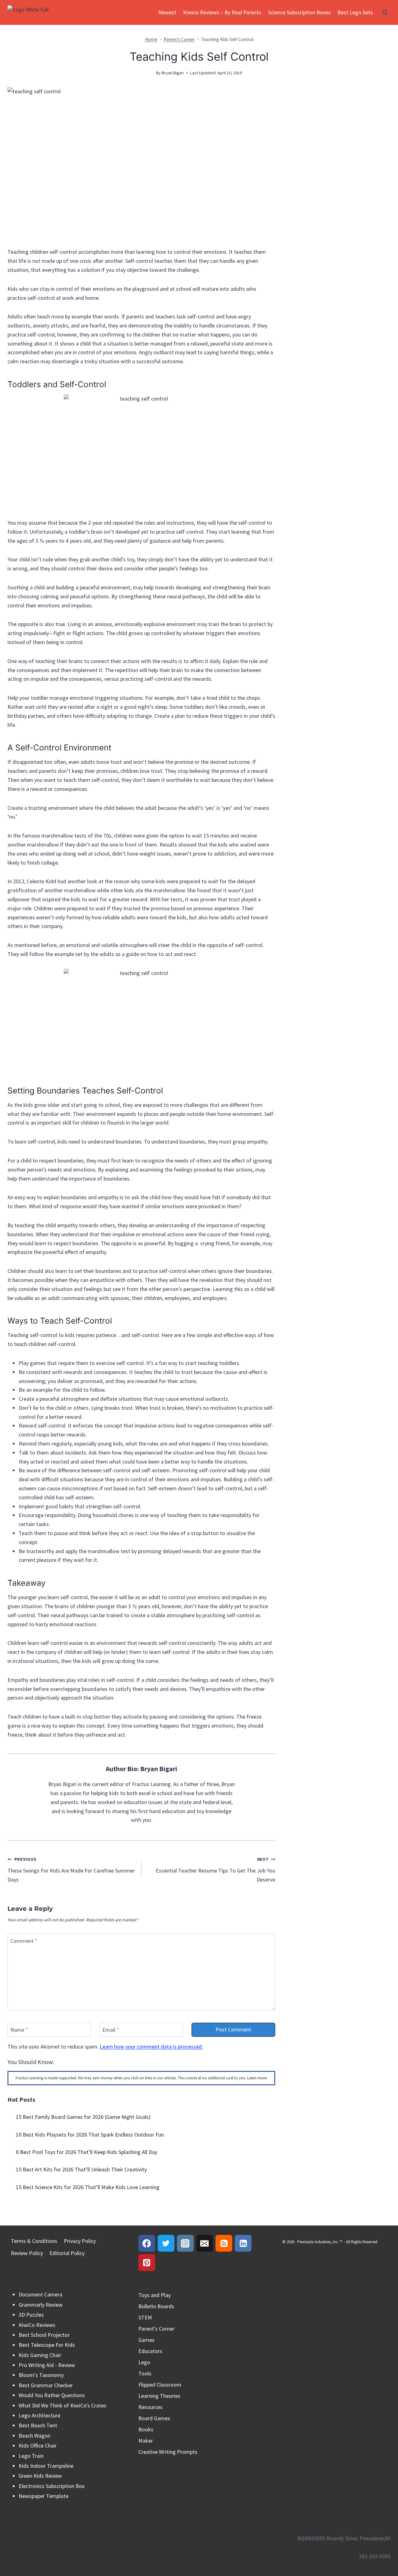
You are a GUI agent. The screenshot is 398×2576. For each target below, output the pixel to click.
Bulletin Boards (156, 2306)
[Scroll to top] (382, 2544)
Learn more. (257, 2078)
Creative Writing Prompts (168, 2452)
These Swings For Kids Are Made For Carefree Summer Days (71, 1870)
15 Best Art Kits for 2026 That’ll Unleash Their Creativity (81, 2169)
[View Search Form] (385, 12)
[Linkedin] (243, 2243)
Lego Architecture (39, 2415)
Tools (145, 2373)
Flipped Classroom (160, 2385)
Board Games (154, 2418)
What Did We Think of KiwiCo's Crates (62, 2405)
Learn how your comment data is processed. (151, 2047)
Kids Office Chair (38, 2446)
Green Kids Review (40, 2476)
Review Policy (27, 2253)
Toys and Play (155, 2295)
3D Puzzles (31, 2315)
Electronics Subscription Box (52, 2486)
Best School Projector (44, 2335)
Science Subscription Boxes (299, 12)
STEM (145, 2317)
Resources (150, 2407)
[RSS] (224, 2243)
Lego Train (31, 2456)
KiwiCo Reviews (37, 2325)
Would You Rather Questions (52, 2395)
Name (19, 2030)
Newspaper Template (44, 2496)
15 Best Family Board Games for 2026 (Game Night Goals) (83, 2117)
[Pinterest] (147, 2263)
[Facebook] (147, 2243)
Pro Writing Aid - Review (47, 2365)
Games (146, 2340)
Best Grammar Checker (46, 2385)
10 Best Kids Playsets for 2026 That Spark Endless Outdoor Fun (90, 2135)
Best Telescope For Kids (47, 2345)
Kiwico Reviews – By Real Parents (222, 12)
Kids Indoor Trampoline (46, 2466)
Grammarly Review (41, 2305)
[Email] (205, 2243)
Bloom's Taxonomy (41, 2375)
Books (146, 2429)
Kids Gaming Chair (40, 2355)
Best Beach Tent (38, 2425)
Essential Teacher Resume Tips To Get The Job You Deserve (215, 1870)
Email (111, 2030)
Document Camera (40, 2294)
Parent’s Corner (156, 2329)
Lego (144, 2362)
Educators (150, 2351)
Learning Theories (159, 2396)
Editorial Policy (67, 2253)
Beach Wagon (35, 2436)
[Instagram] (185, 2243)
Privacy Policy (80, 2241)
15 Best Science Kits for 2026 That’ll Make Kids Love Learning (88, 2187)
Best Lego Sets (355, 12)
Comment (24, 1941)
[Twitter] (166, 2243)
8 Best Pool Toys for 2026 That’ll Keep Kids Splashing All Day (87, 2152)
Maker (146, 2441)
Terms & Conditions (34, 2241)
